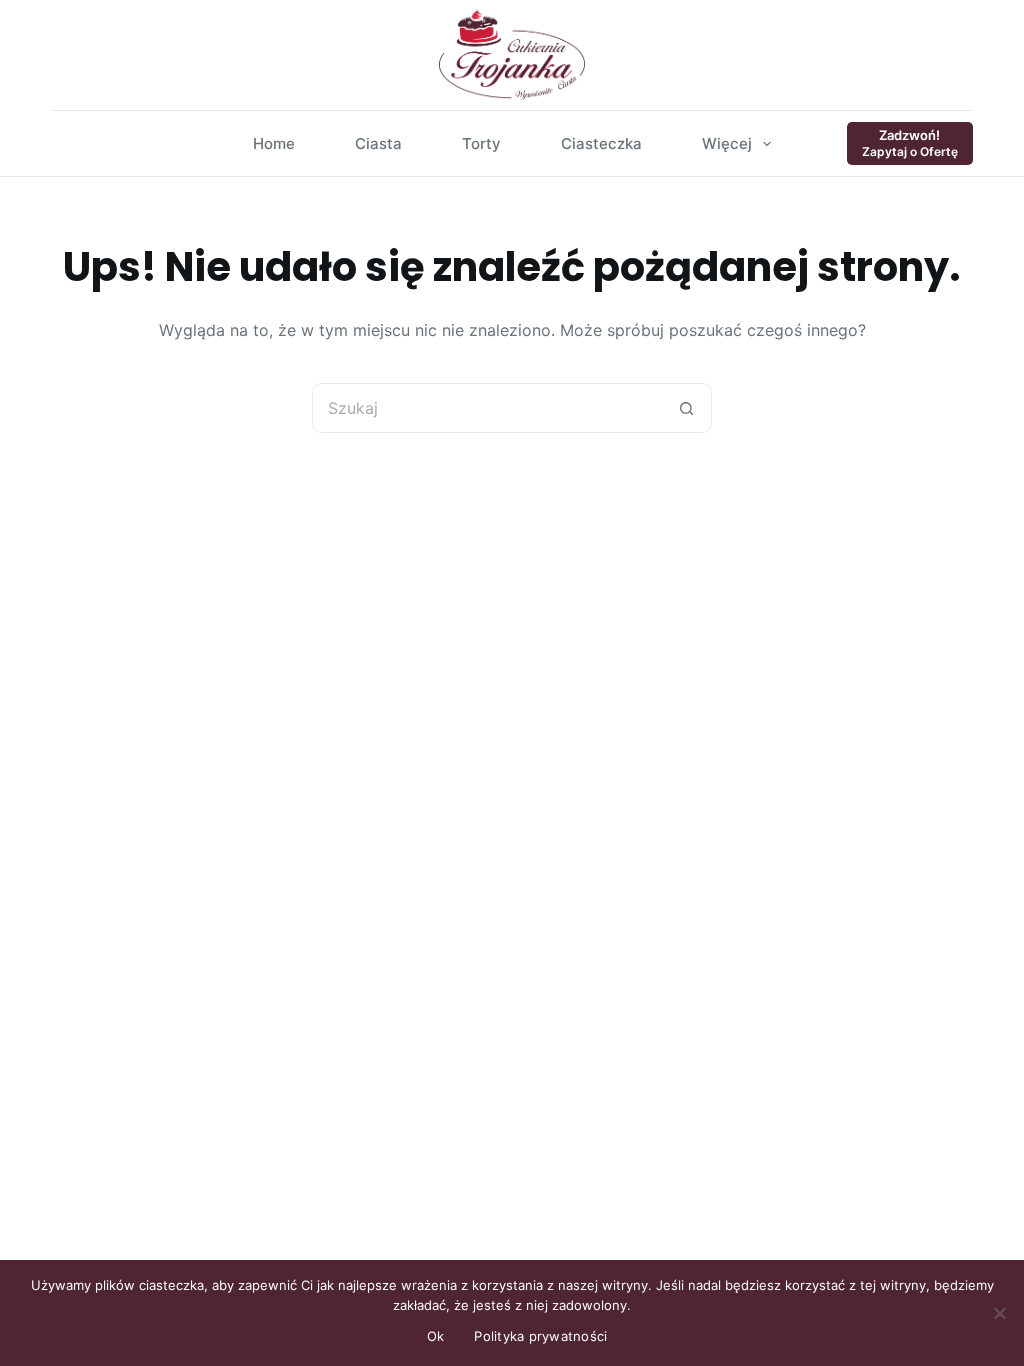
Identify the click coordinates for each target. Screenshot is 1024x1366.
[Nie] (999, 1313)
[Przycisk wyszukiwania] (687, 408)
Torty (481, 143)
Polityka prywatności (540, 1336)
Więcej (727, 143)
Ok (436, 1336)
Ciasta (378, 143)
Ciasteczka (601, 143)
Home (274, 143)
